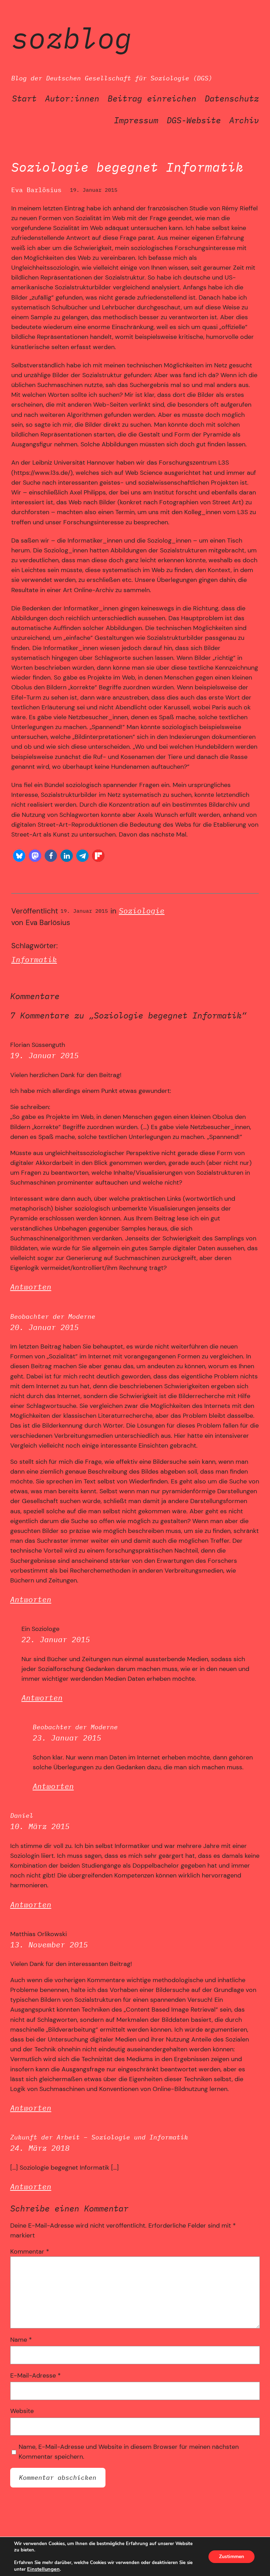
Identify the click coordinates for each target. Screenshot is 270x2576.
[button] (19, 856)
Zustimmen (232, 2557)
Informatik (34, 960)
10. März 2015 (40, 1826)
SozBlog (72, 38)
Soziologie (142, 911)
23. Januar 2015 (67, 1738)
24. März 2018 (40, 2148)
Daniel (22, 1815)
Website (22, 2411)
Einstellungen (43, 2569)
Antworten (31, 1287)
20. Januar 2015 (44, 1327)
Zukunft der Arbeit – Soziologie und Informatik (99, 2137)
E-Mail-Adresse (36, 2375)
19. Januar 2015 (44, 1056)
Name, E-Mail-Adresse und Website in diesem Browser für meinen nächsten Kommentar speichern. (129, 2452)
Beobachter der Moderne (53, 1316)
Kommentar (30, 2251)
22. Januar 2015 (56, 1640)
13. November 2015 (49, 1945)
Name (21, 2340)
